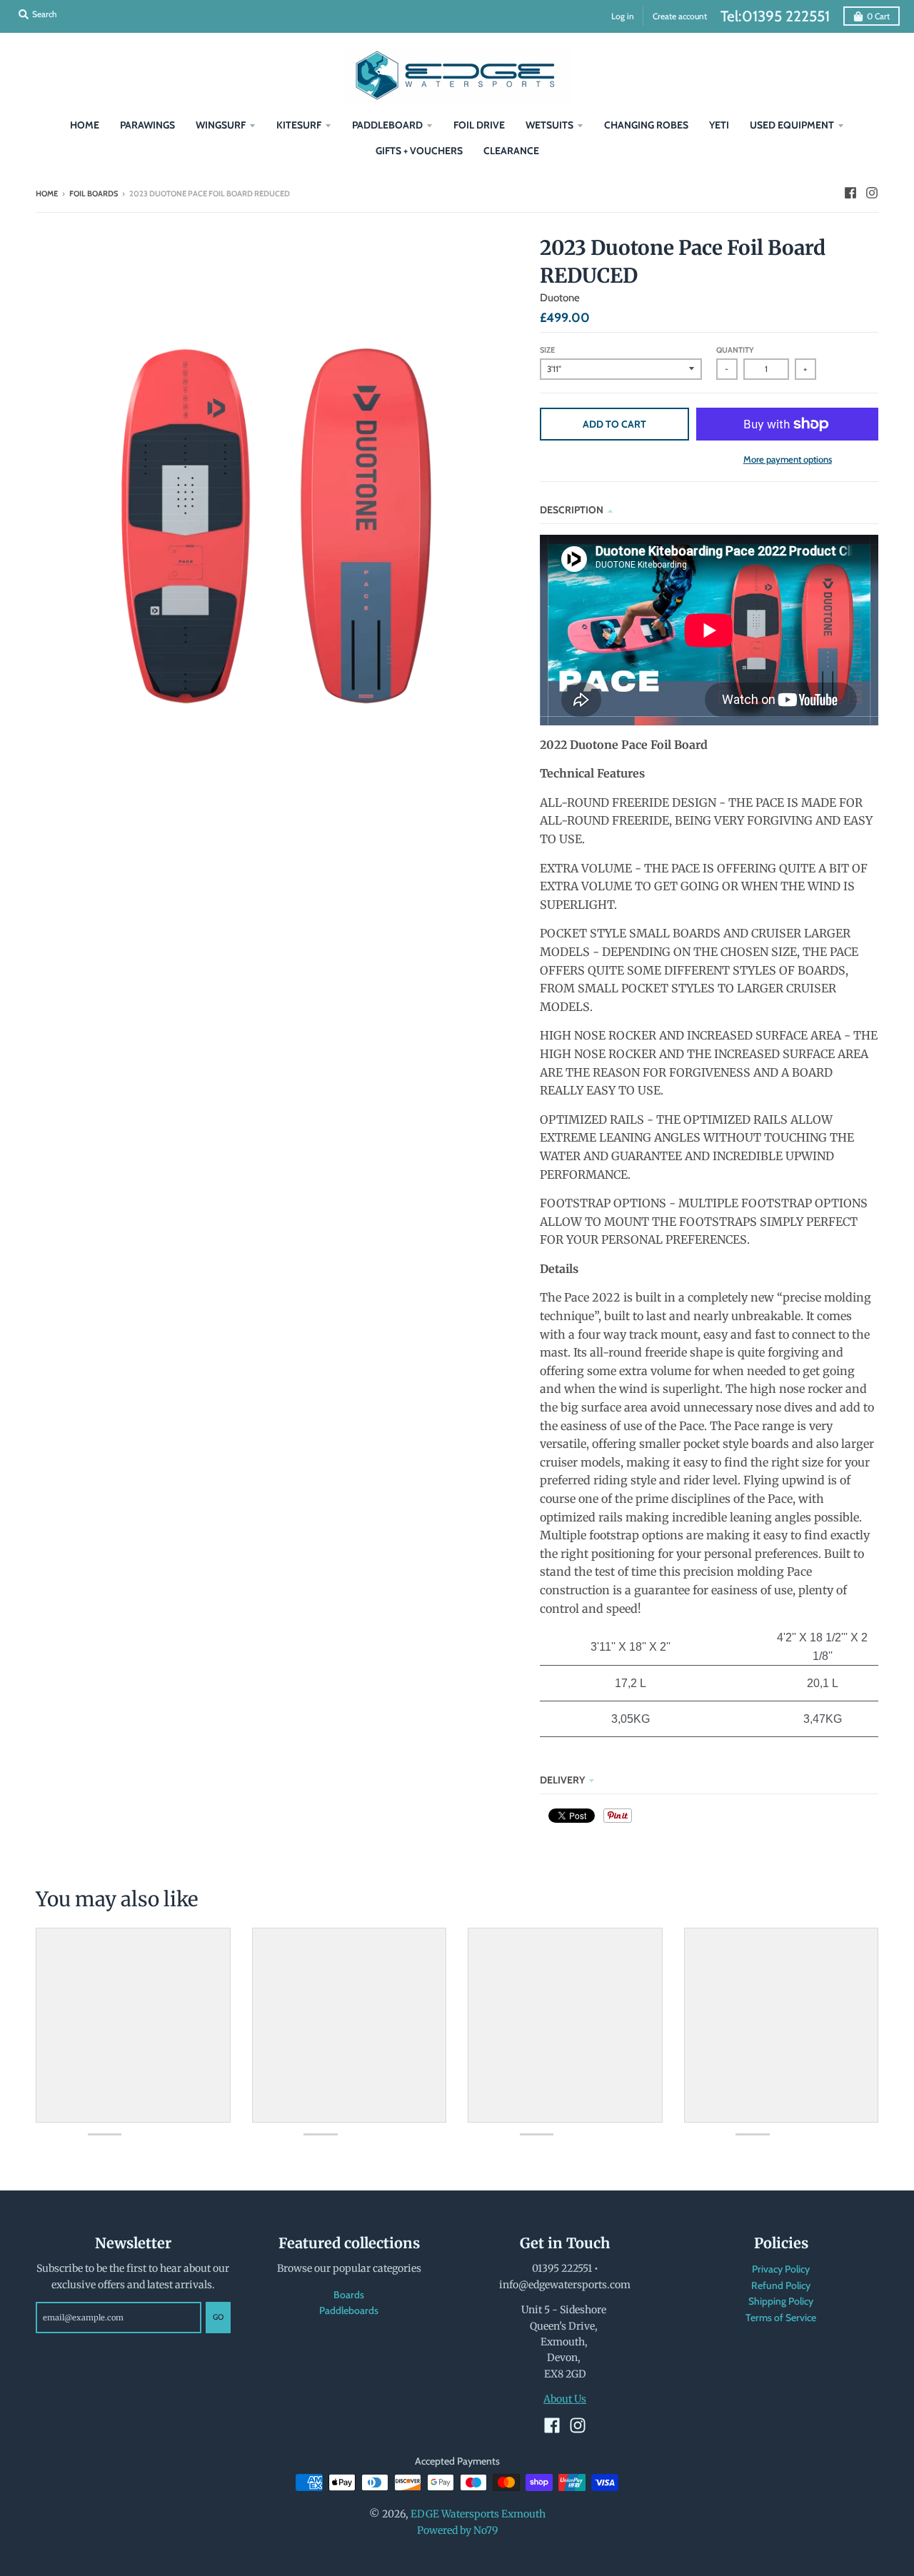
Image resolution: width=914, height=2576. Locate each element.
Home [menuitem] (85, 125)
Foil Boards (94, 193)
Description (572, 510)
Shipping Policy (781, 2301)
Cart (878, 16)
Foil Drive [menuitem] (479, 125)
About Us (565, 2399)
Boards (349, 2295)
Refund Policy (781, 2285)
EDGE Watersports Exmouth (478, 2514)
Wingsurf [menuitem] (221, 125)
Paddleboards (349, 2310)
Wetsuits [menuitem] (549, 125)
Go (218, 2317)
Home (47, 193)
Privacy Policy (781, 2269)
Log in (623, 16)
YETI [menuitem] (719, 125)
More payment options (788, 459)
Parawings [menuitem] (147, 125)
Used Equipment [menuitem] (792, 125)
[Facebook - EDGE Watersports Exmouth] (850, 193)
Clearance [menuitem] (511, 151)
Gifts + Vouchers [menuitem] (419, 151)
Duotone (560, 298)
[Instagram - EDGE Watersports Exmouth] (872, 193)
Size (547, 350)
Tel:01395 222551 (775, 16)
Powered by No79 (457, 2530)
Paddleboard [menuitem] (387, 125)
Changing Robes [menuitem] (646, 125)
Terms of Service (781, 2318)
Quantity (735, 350)
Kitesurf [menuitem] (299, 125)
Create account (680, 16)
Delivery (562, 1780)
